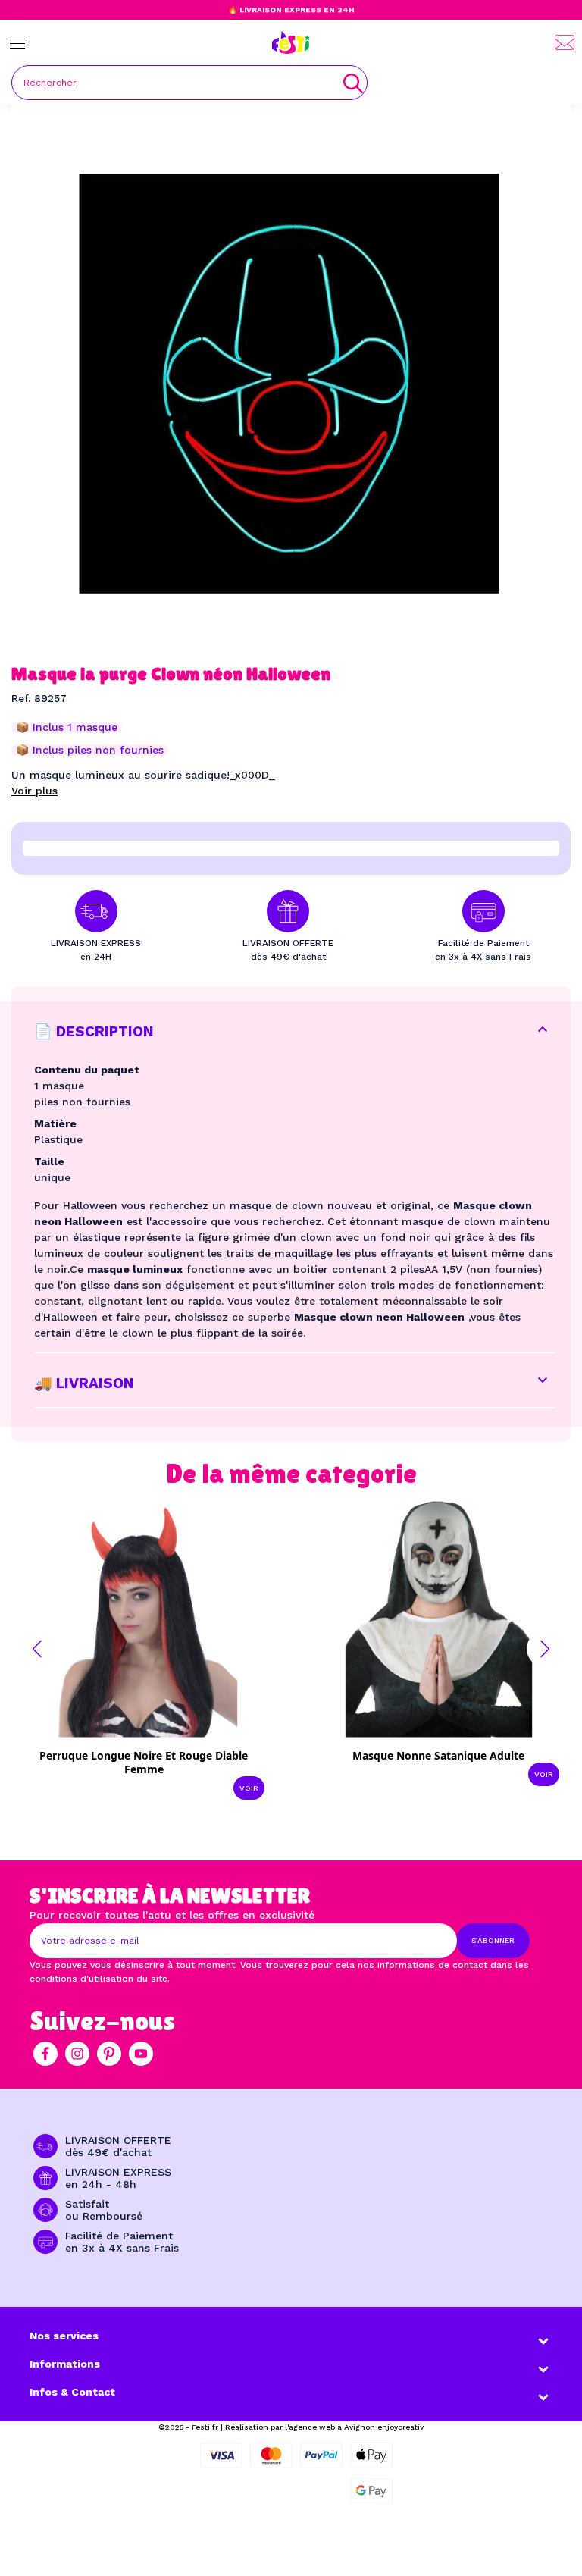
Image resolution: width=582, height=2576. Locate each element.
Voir (249, 1788)
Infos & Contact (72, 2392)
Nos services (64, 2336)
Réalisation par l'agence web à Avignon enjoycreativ (324, 2427)
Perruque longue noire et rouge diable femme (144, 1762)
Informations (65, 2364)
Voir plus (34, 791)
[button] (37, 1649)
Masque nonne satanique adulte (438, 1755)
